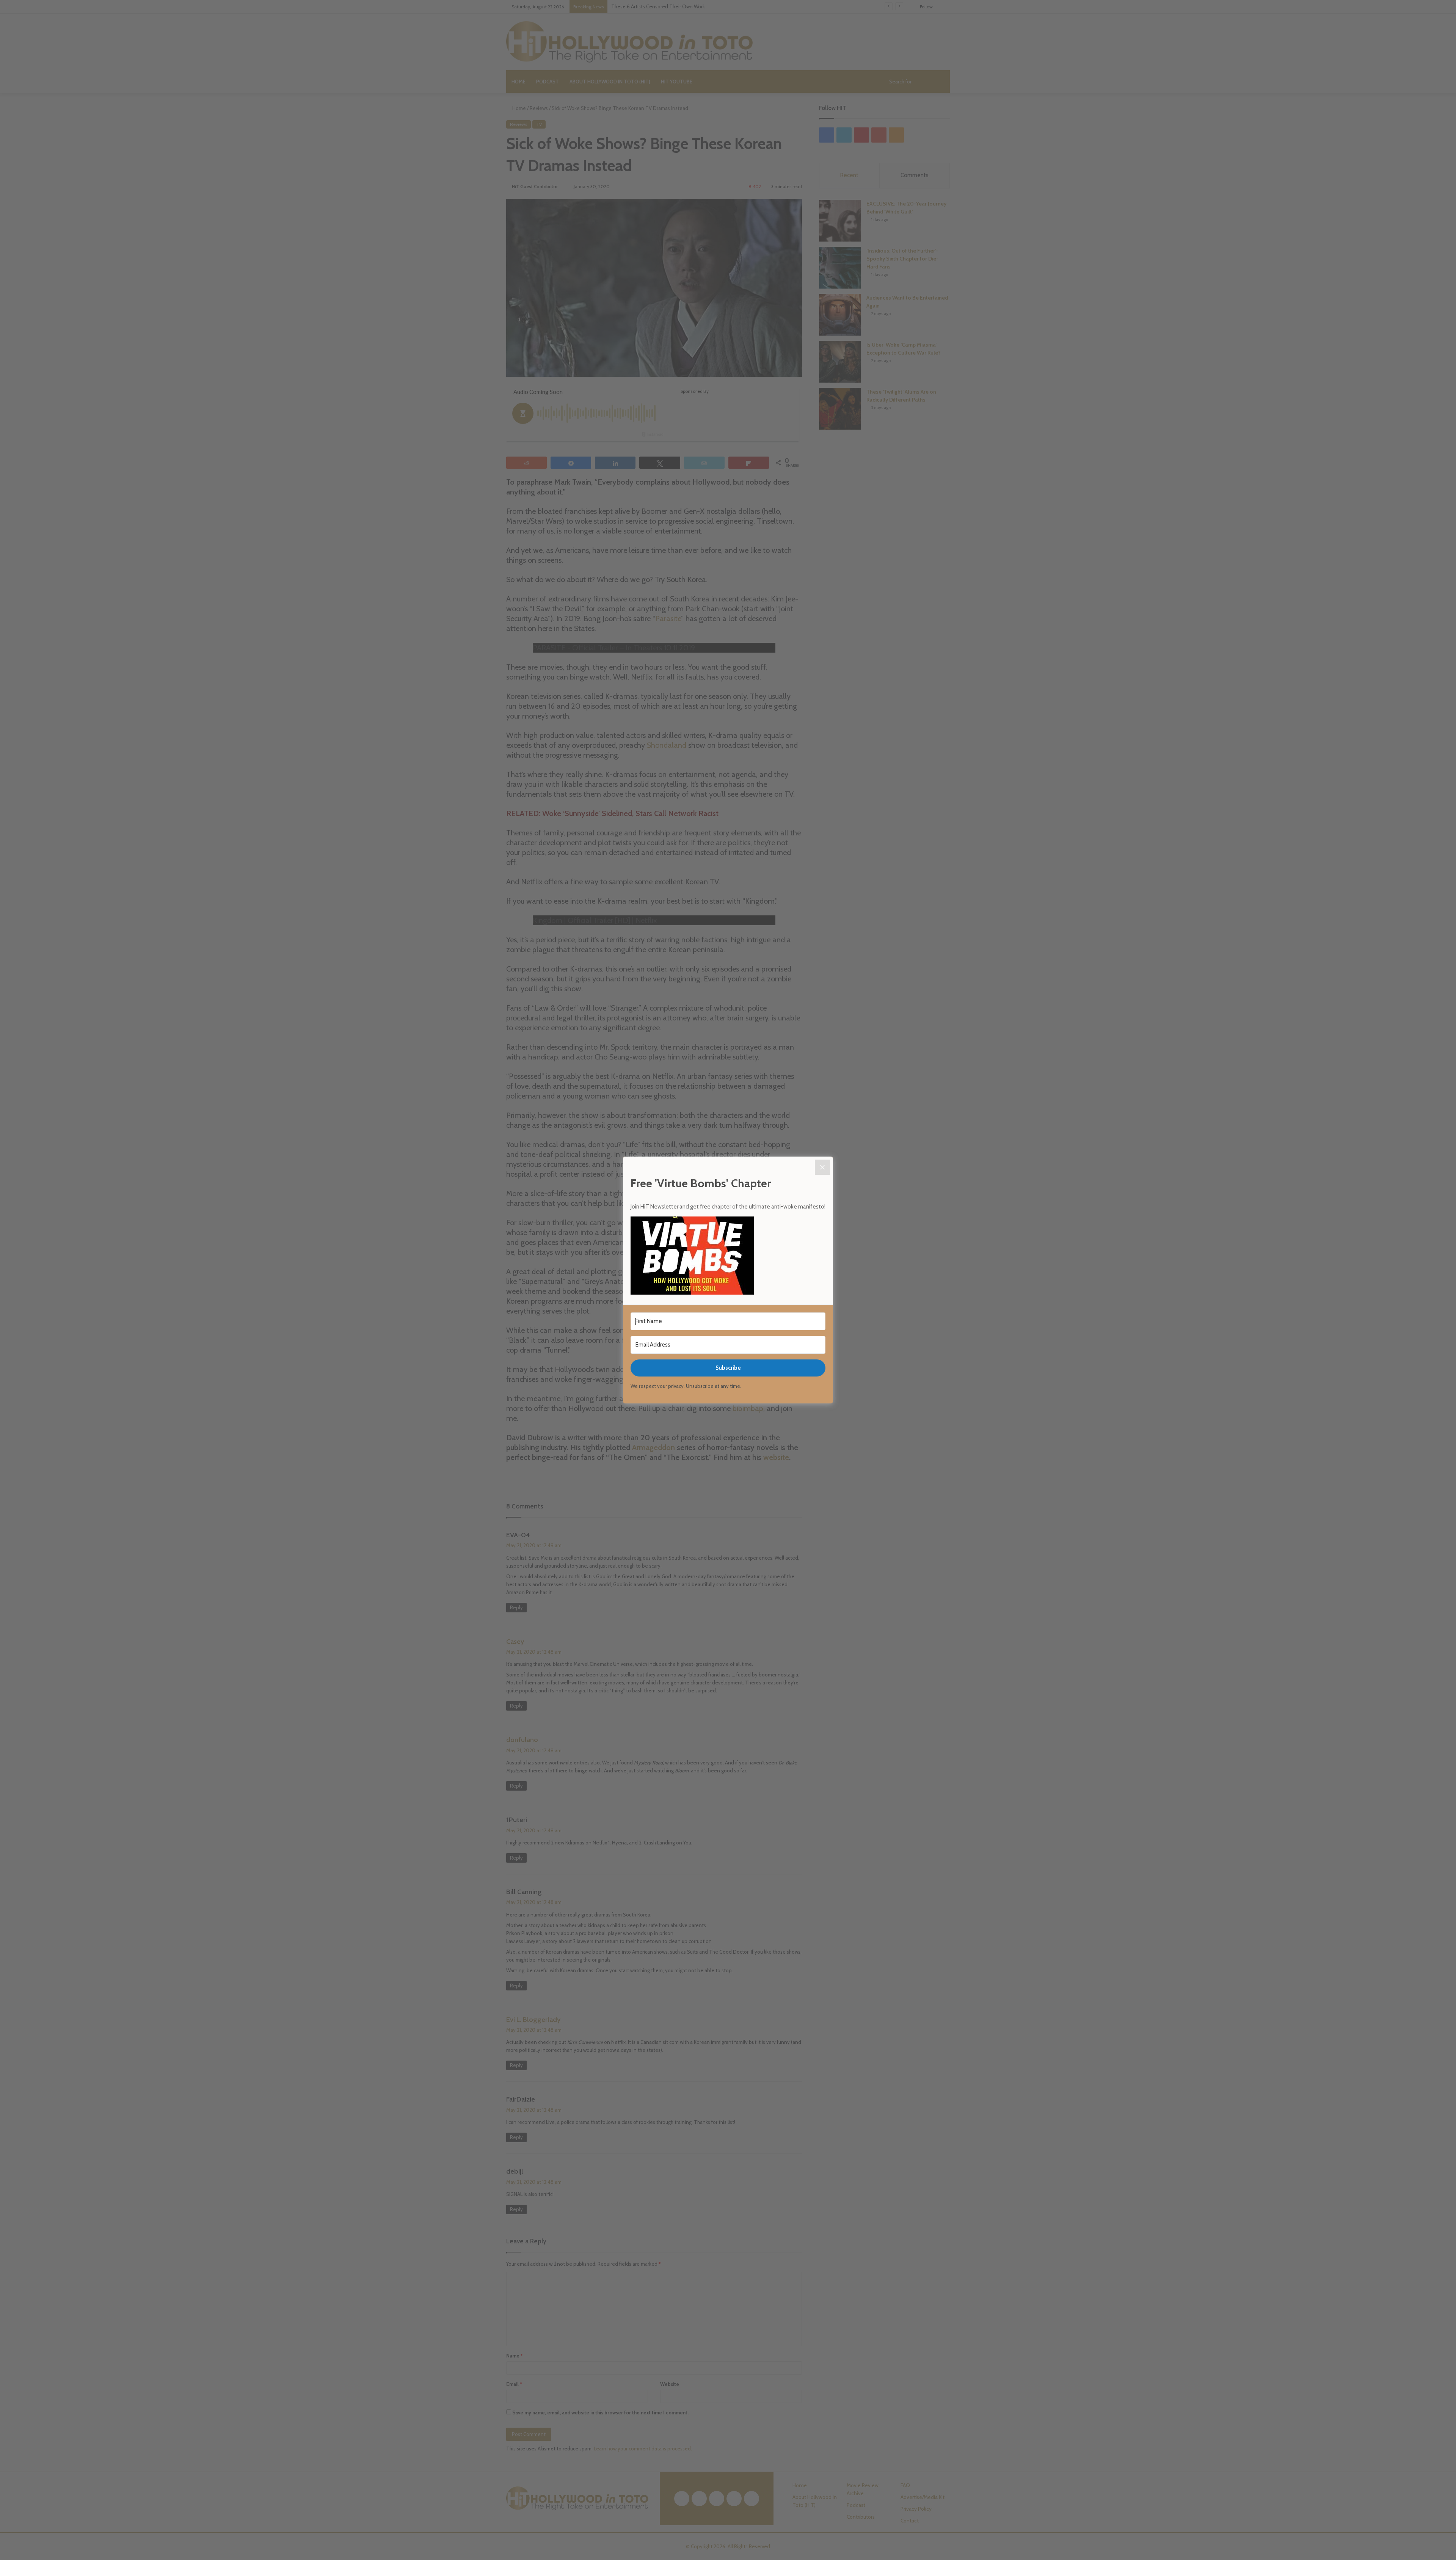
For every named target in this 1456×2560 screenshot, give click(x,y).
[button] (728, 1257)
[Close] (822, 1167)
